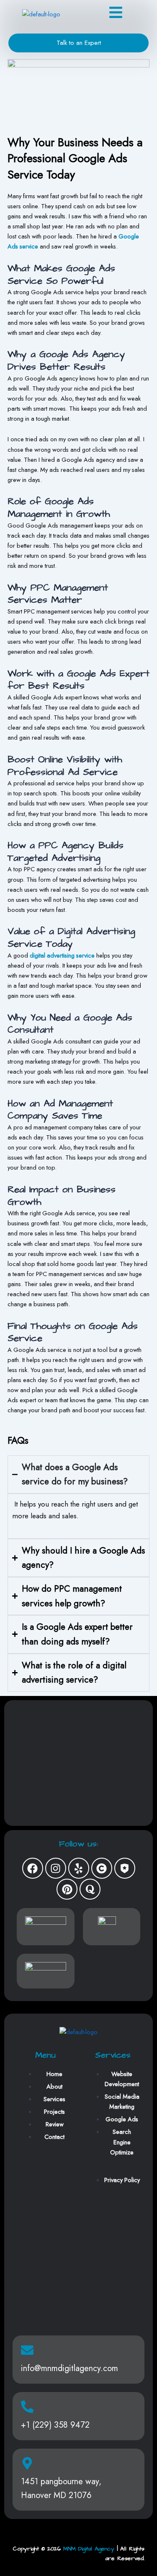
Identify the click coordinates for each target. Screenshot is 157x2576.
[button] (116, 14)
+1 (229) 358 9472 (55, 2425)
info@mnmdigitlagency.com (69, 2368)
